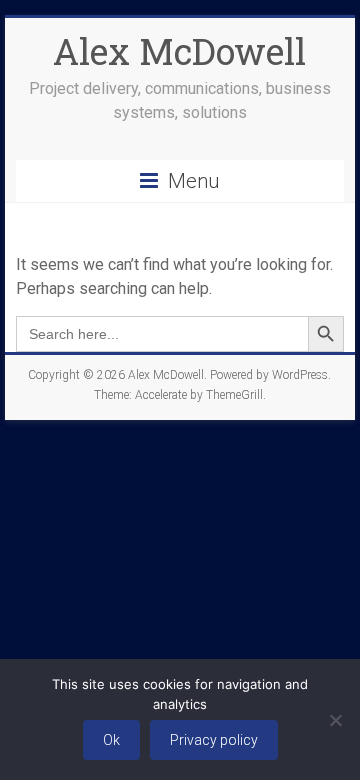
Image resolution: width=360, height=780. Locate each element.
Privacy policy (214, 740)
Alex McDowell (179, 51)
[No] (335, 720)
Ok (111, 740)
